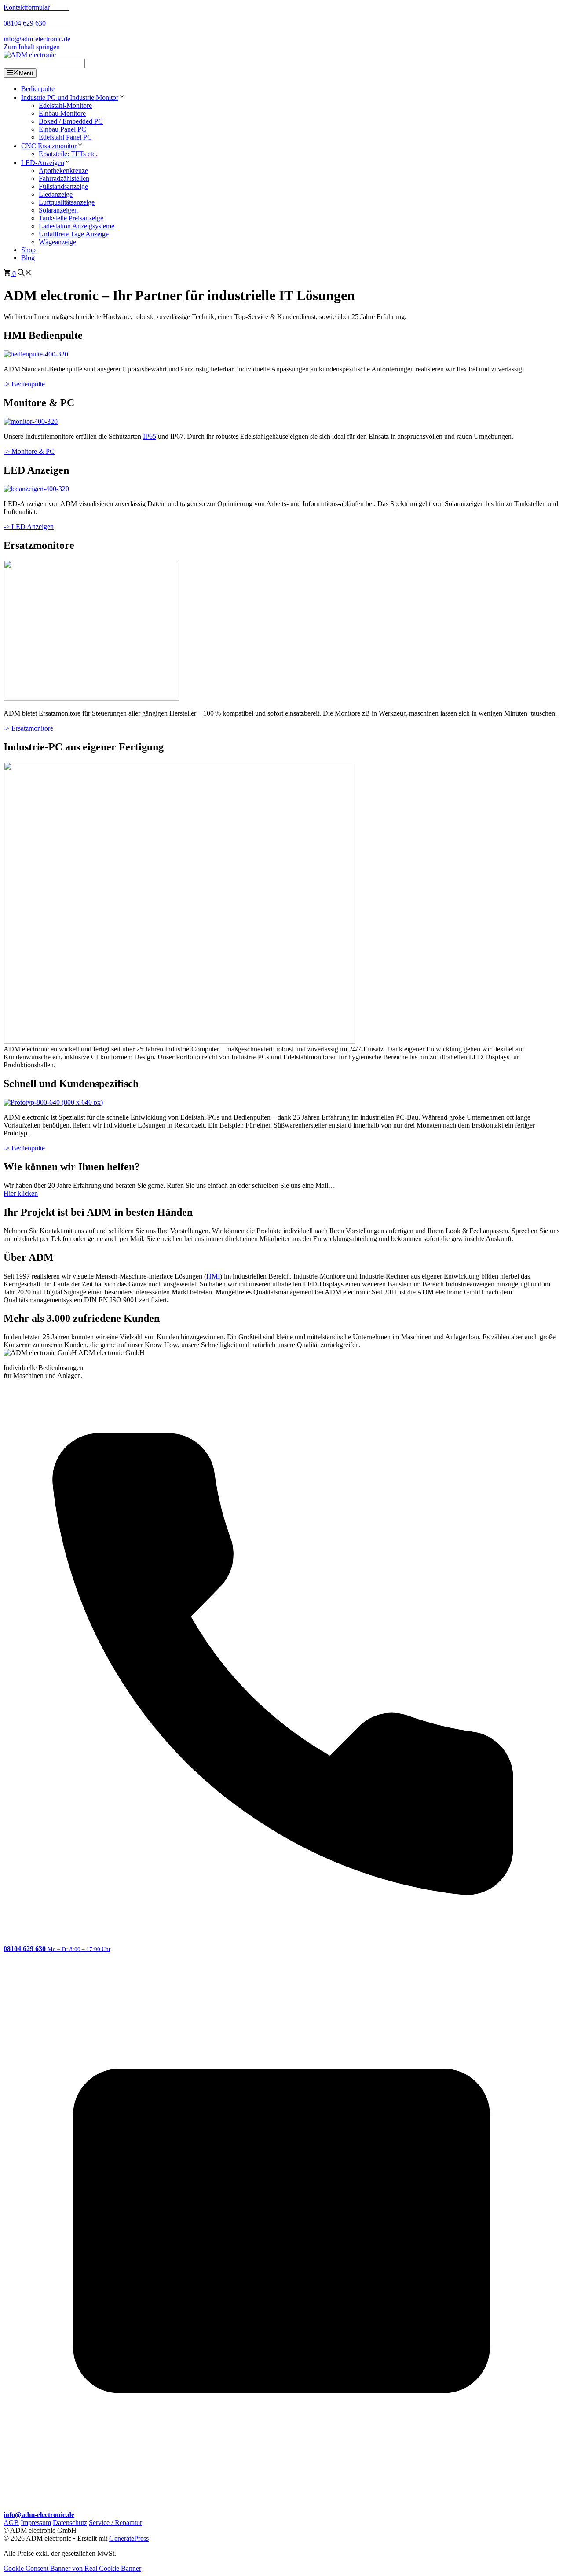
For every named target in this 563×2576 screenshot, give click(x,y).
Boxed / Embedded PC (71, 121)
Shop (28, 250)
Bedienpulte (38, 89)
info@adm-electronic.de (37, 39)
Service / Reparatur (115, 2523)
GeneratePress (129, 2538)
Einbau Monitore (62, 113)
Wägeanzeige (57, 242)
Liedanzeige (56, 194)
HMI (213, 1276)
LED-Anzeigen (43, 163)
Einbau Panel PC (62, 129)
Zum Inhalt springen (32, 47)
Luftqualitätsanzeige (67, 202)
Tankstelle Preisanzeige (71, 218)
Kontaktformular (36, 7)
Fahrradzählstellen (64, 178)
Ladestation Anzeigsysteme (77, 226)
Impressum (36, 2523)
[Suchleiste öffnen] (25, 274)
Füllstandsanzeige (63, 186)
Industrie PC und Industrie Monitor (70, 97)
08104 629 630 (37, 23)
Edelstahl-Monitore (65, 105)
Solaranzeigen (58, 210)
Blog (28, 258)
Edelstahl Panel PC (65, 137)
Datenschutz (70, 2523)
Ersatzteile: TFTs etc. (68, 154)
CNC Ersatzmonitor (49, 146)
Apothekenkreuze (63, 171)
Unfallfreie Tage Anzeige (74, 234)
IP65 (150, 436)
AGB (11, 2523)
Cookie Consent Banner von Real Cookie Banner (72, 2568)
